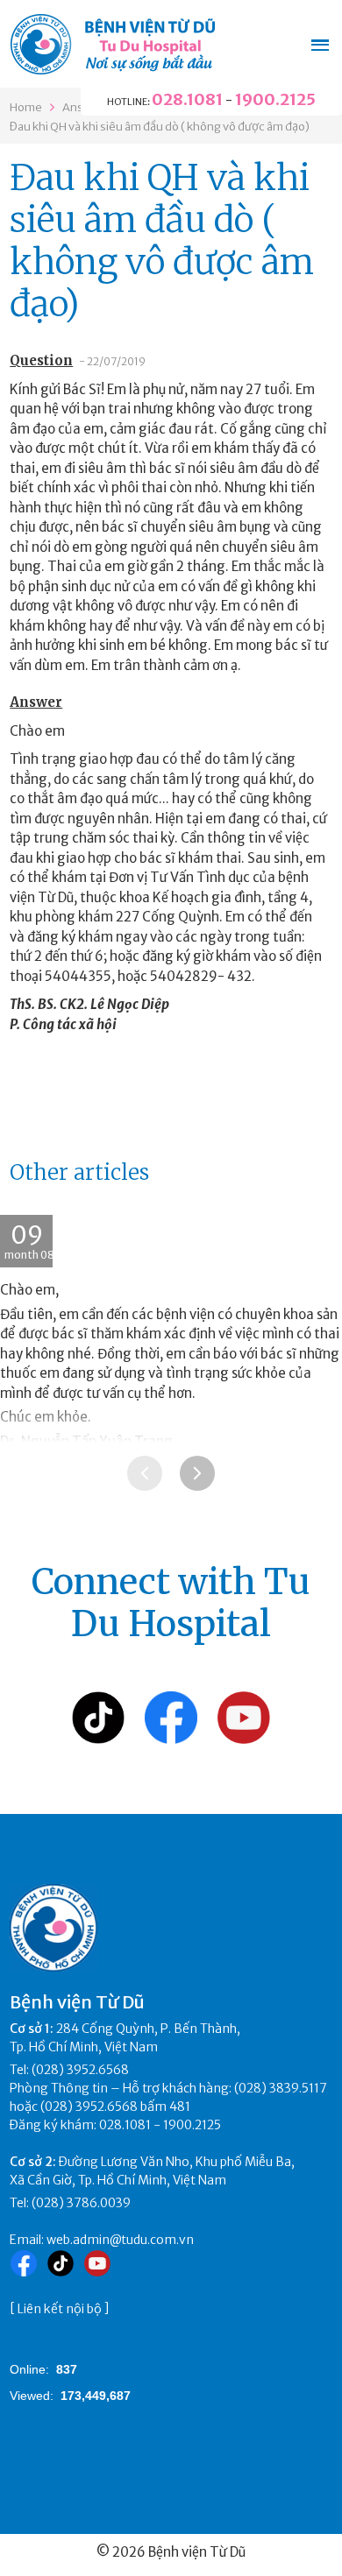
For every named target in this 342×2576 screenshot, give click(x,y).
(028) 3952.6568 (80, 2070)
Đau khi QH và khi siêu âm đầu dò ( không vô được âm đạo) (160, 127)
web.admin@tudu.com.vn (120, 2240)
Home (26, 107)
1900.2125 (275, 99)
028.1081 (187, 99)
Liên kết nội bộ (60, 2309)
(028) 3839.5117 (281, 2088)
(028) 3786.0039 (81, 2203)
